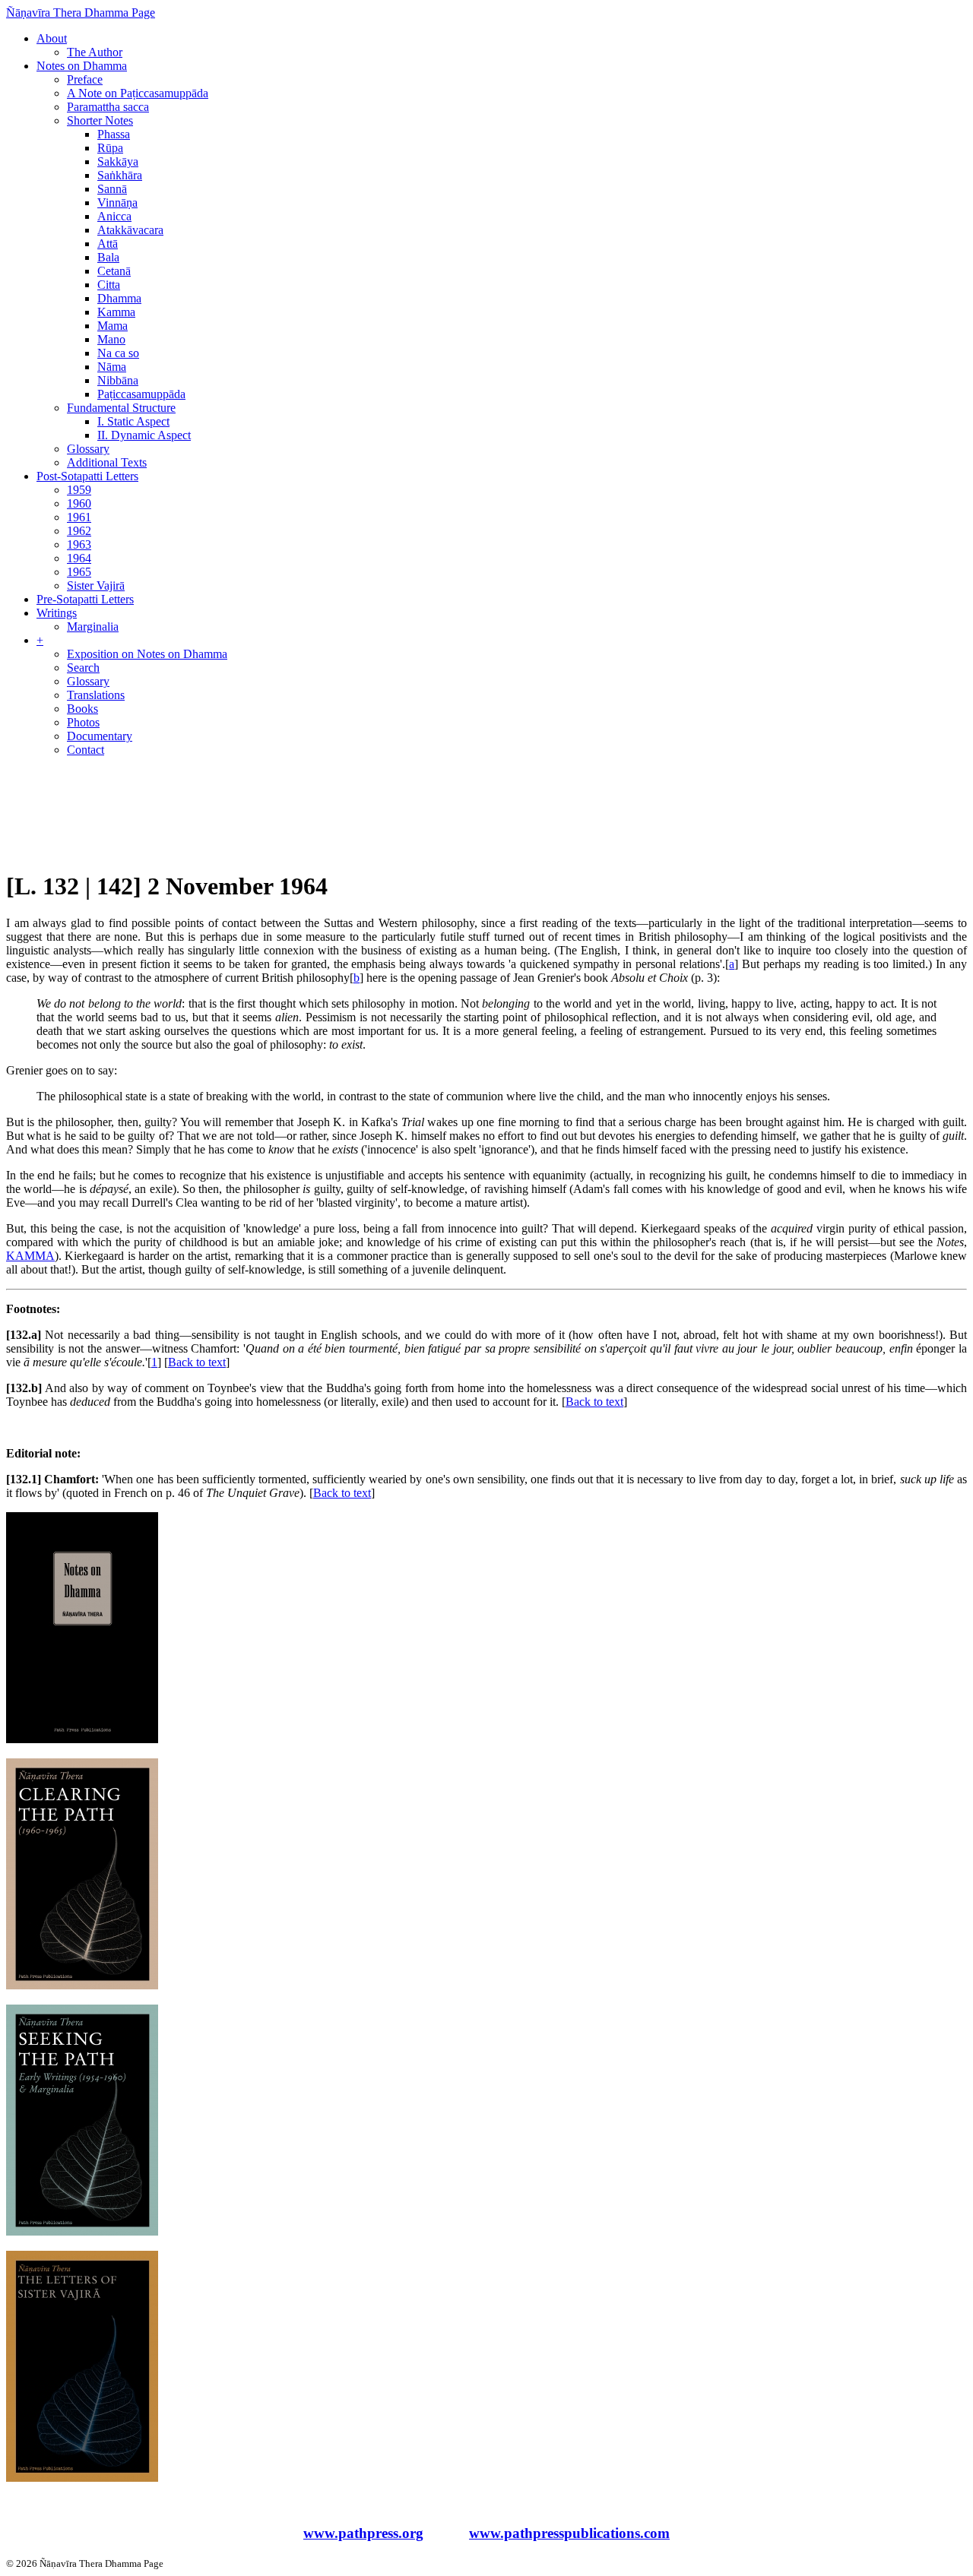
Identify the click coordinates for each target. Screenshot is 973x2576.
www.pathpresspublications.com (569, 2533)
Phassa (114, 134)
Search (83, 668)
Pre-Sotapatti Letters (85, 599)
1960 (79, 503)
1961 (79, 517)
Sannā (112, 189)
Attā (108, 244)
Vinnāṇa (117, 203)
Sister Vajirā (96, 585)
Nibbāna (118, 380)
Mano (111, 339)
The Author (95, 52)
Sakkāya (118, 161)
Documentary (100, 736)
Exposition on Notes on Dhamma (147, 654)
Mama (113, 326)
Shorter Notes (100, 120)
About (52, 38)
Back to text (197, 1362)
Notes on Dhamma (82, 66)
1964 (79, 558)
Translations (96, 695)
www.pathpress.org (363, 2533)
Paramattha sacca (108, 107)
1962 (79, 531)
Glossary (88, 449)
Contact (86, 750)
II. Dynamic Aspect (144, 435)
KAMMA (30, 1256)
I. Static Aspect (133, 421)
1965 (79, 572)
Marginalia (93, 627)
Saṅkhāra (120, 175)
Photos (83, 722)
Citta (109, 285)
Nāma (112, 367)
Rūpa (110, 148)
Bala (108, 257)
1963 (79, 544)
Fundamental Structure (121, 408)
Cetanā (114, 271)
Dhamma (119, 298)
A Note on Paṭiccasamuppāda (138, 93)
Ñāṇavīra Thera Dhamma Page (81, 13)
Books (82, 709)
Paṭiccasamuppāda (141, 394)
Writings (57, 613)
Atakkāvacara (130, 230)
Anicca (114, 216)
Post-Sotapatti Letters (87, 476)
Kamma (116, 312)
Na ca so (118, 353)
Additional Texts (107, 462)
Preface (85, 79)
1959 (79, 490)
